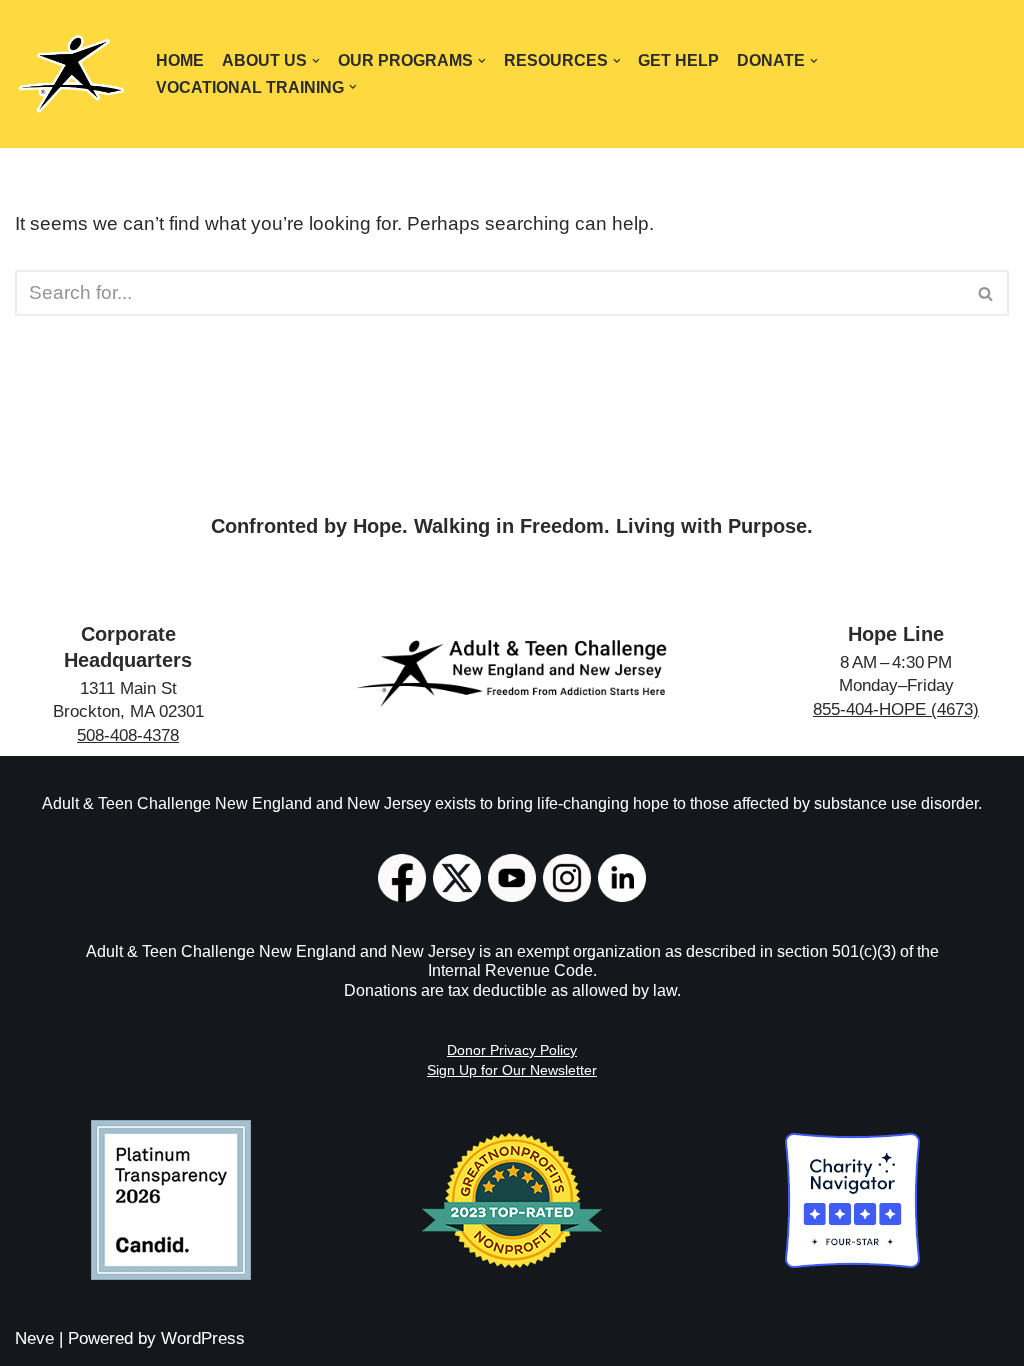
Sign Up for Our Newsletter (512, 1070)
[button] (316, 61)
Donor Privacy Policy (512, 1050)
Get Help (678, 60)
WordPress (203, 1338)
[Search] (986, 293)
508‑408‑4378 (128, 735)
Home (180, 60)
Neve (34, 1338)
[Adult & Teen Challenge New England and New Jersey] (71, 74)
